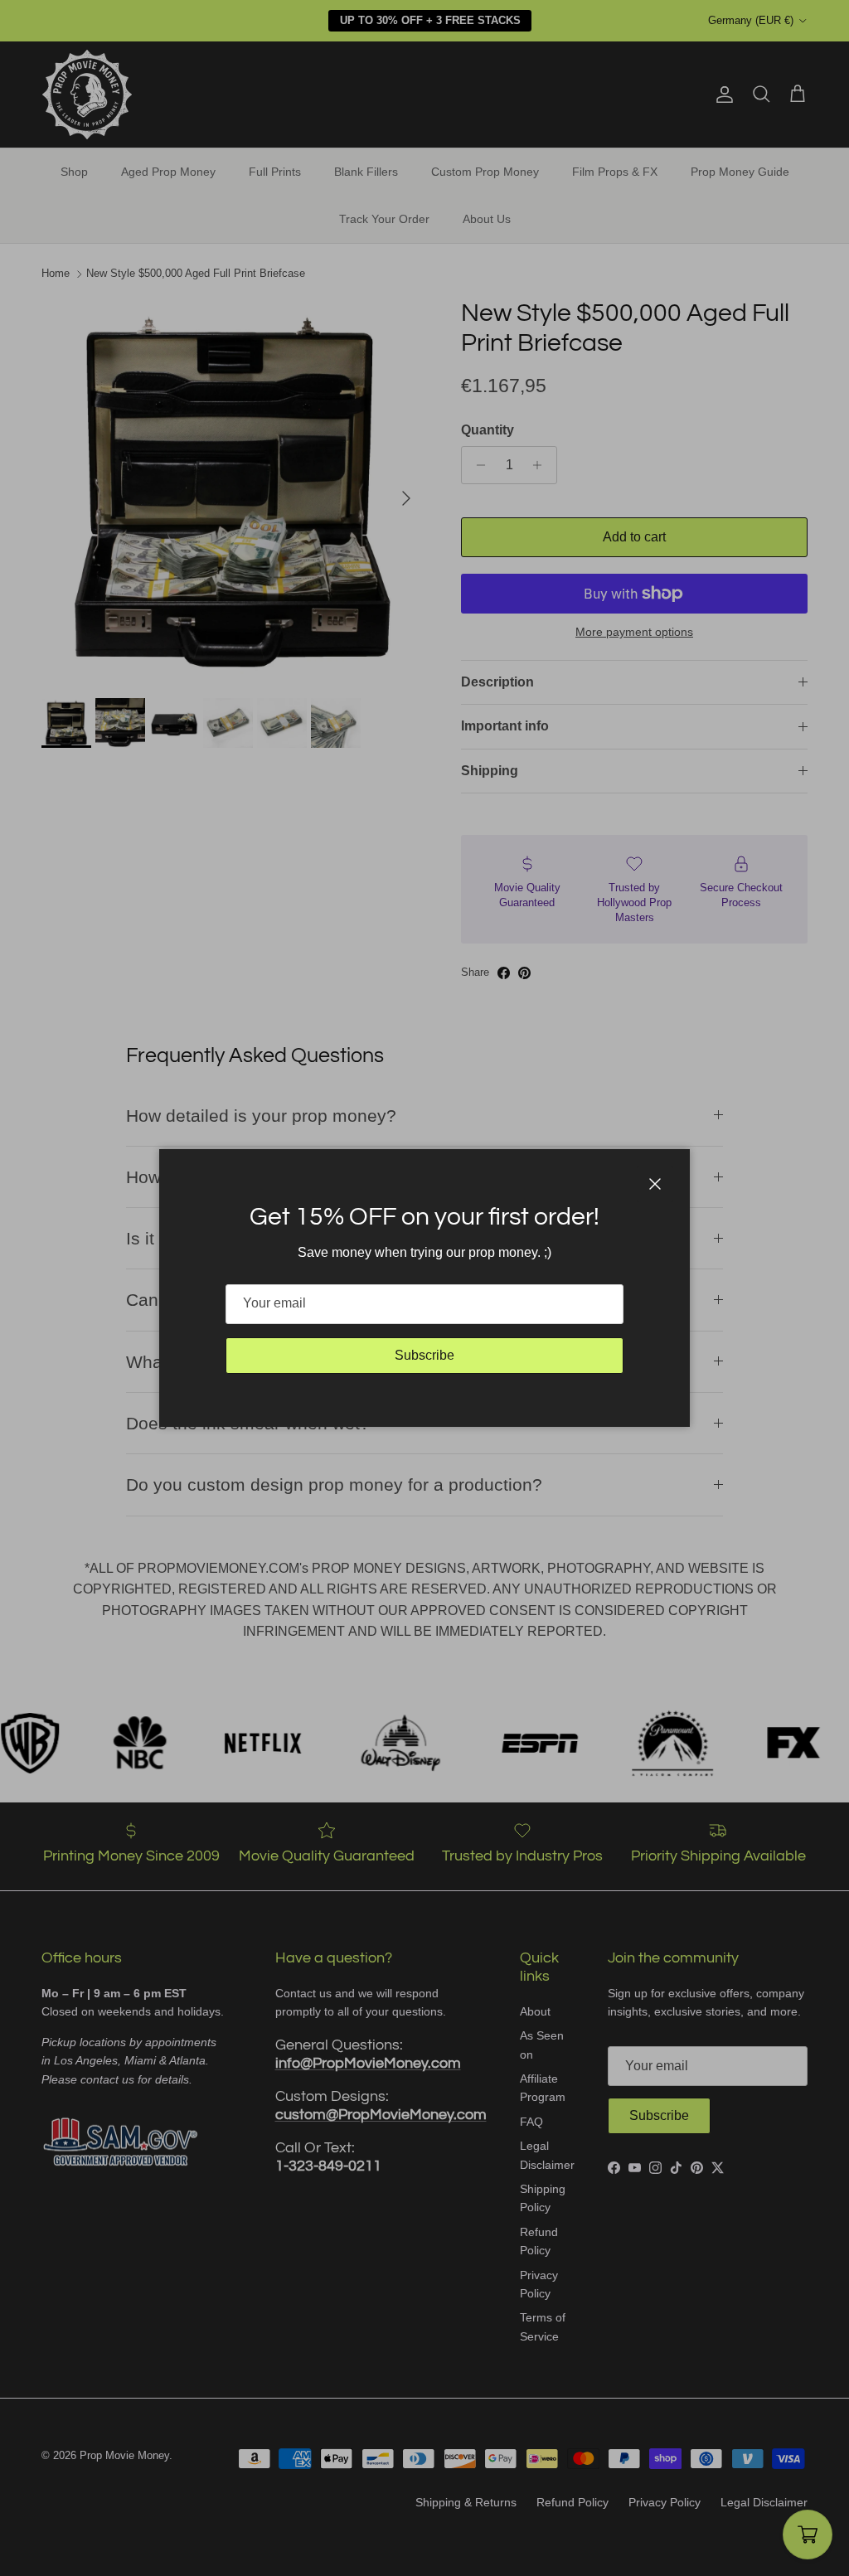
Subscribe (424, 1355)
